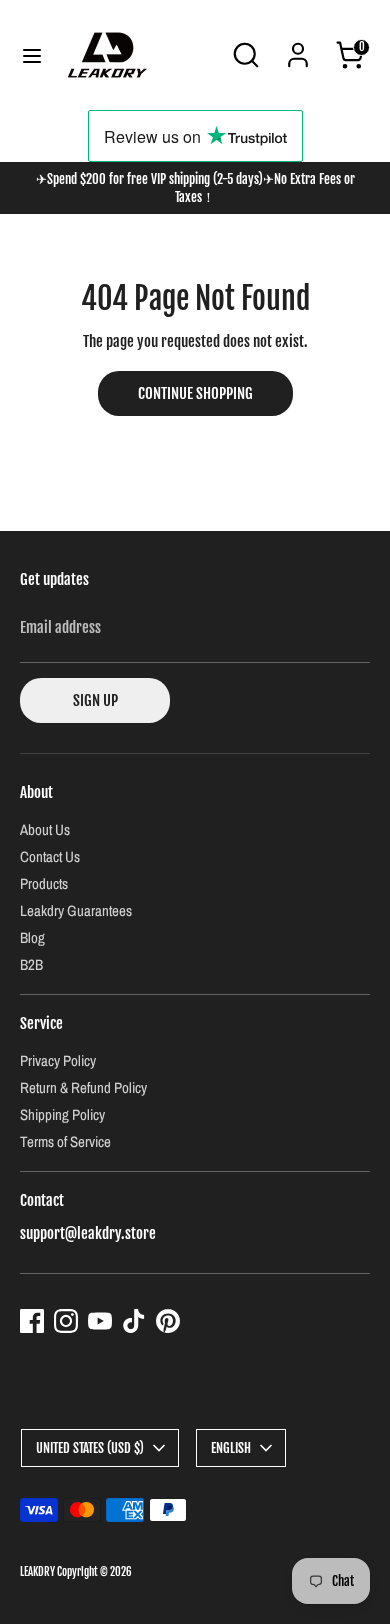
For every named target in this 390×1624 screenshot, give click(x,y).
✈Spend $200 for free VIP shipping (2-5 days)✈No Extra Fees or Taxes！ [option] (195, 188)
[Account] (298, 43)
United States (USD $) (90, 1448)
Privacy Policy (58, 1060)
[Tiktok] (134, 1321)
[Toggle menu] (32, 55)
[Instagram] (66, 1321)
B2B (31, 964)
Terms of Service (65, 1141)
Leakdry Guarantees (76, 910)
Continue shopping (195, 393)
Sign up (95, 700)
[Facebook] (32, 1321)
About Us (45, 829)
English (231, 1448)
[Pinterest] (168, 1321)
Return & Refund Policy (83, 1087)
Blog (32, 937)
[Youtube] (100, 1321)
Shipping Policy (62, 1114)
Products (44, 883)
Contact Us (50, 856)
